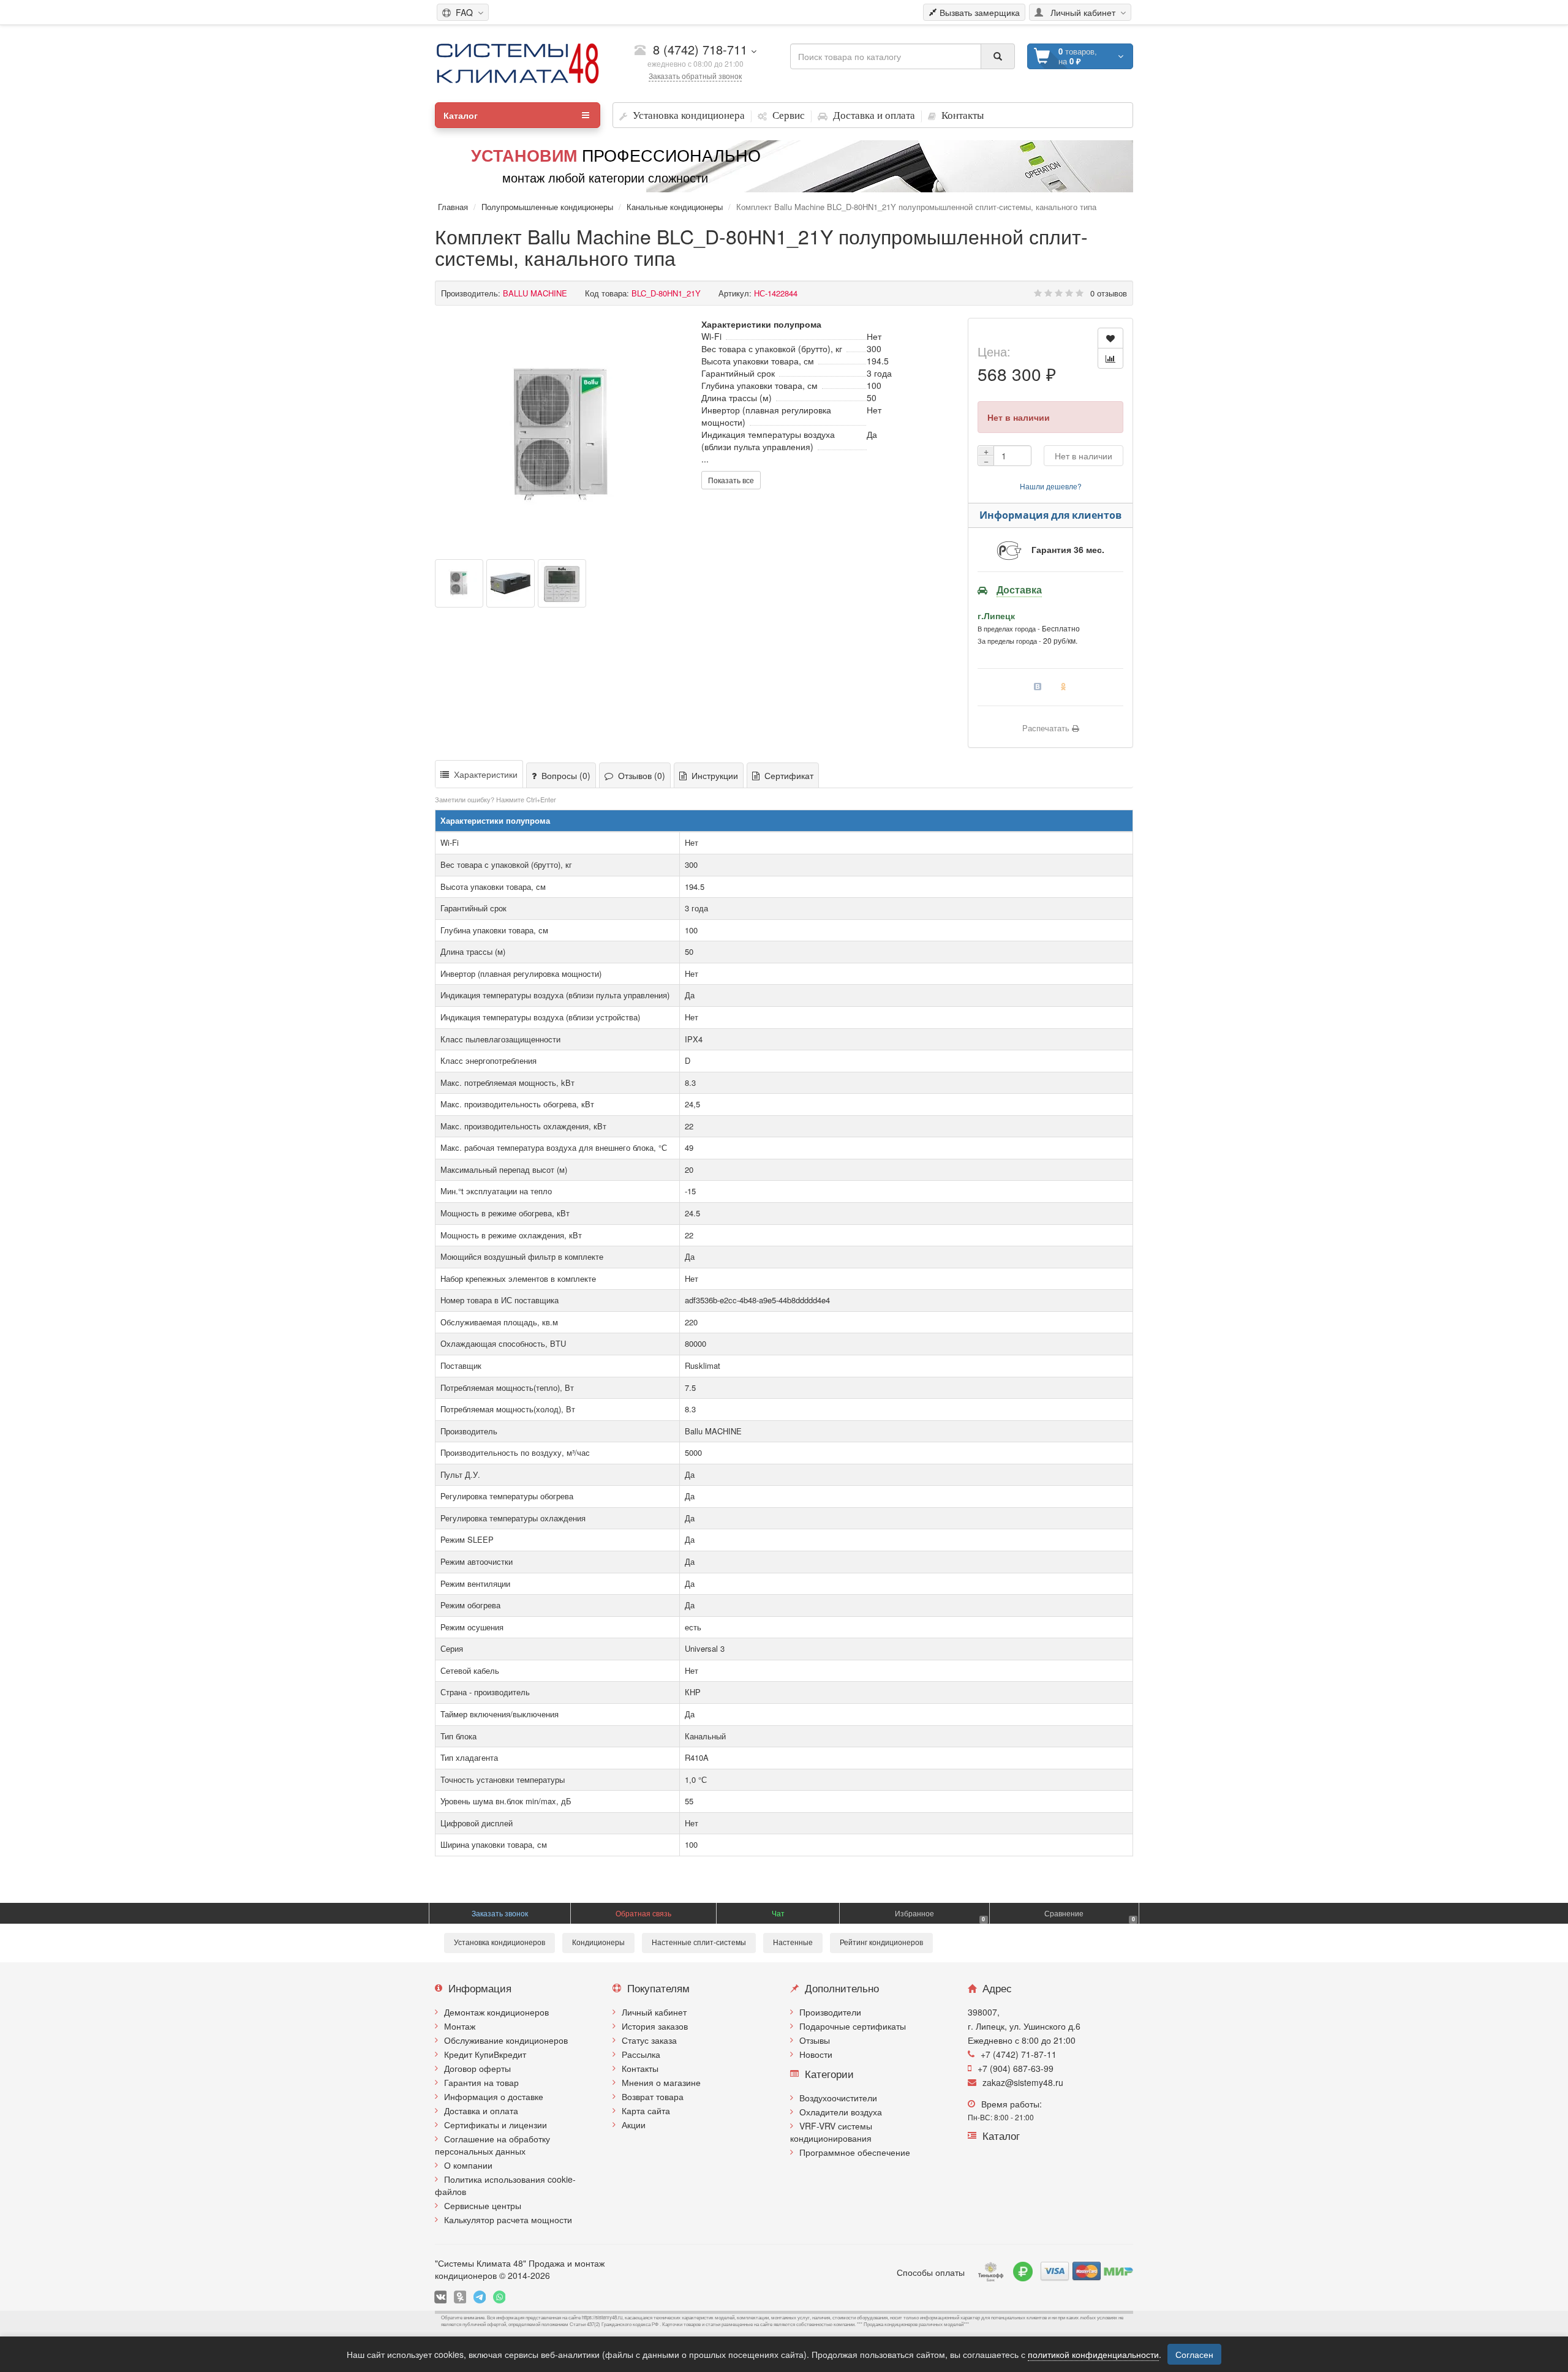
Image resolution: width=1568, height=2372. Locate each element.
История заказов (655, 2026)
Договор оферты (477, 2068)
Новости (816, 2054)
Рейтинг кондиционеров (881, 1943)
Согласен (1194, 2354)
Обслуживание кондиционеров (506, 2040)
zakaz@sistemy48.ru (1023, 2082)
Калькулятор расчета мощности (508, 2220)
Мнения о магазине (661, 2082)
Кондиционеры (598, 1943)
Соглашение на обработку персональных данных (492, 2145)
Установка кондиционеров (499, 1943)
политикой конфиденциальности (1093, 2354)
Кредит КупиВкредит (485, 2054)
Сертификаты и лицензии (496, 2125)
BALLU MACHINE (535, 293)
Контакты (640, 2068)
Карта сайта (646, 2110)
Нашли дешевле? (1051, 486)
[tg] (480, 2297)
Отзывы (815, 2040)
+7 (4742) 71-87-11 (1019, 2054)
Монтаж (460, 2026)
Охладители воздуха (841, 2112)
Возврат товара (653, 2096)
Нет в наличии (1084, 456)
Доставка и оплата (481, 2110)
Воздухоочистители (838, 2098)
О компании (468, 2165)
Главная (453, 207)
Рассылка (641, 2054)
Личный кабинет (654, 2012)
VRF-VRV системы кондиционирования (831, 2132)
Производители (830, 2012)
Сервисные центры (483, 2205)
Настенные (793, 1943)
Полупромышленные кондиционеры (547, 207)
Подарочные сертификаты (853, 2026)
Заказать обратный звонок (695, 76)
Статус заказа (649, 2040)
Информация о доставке (494, 2096)
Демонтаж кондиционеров (496, 2012)
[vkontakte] (440, 2297)
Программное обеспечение (855, 2152)
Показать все (731, 480)
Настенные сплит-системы (699, 1943)
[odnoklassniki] (460, 2297)
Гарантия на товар (481, 2082)
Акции (634, 2125)
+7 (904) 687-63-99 (1016, 2068)
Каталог (461, 115)
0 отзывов (1109, 293)
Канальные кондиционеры (675, 207)
